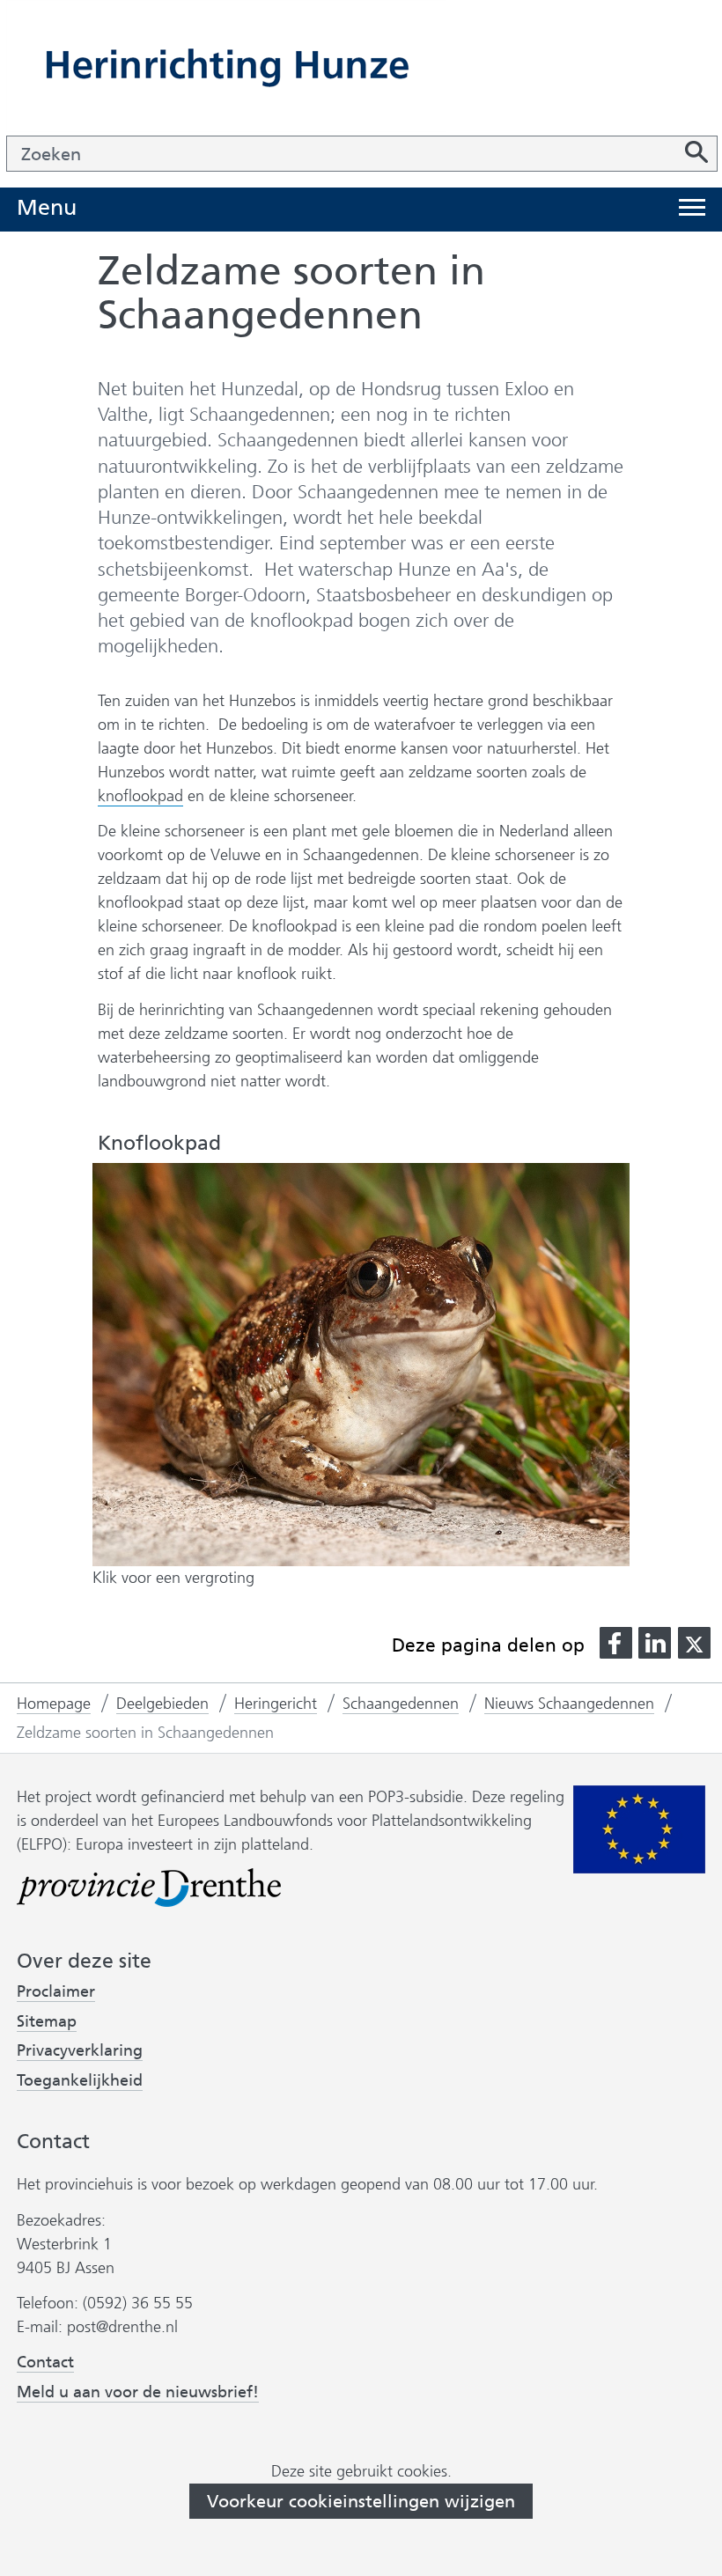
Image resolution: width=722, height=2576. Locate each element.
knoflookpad (140, 796)
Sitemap (47, 2021)
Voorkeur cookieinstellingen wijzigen (361, 2501)
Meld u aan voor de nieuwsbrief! (138, 2392)
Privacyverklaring (80, 2051)
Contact (45, 2362)
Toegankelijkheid (80, 2081)
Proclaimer (56, 1991)
